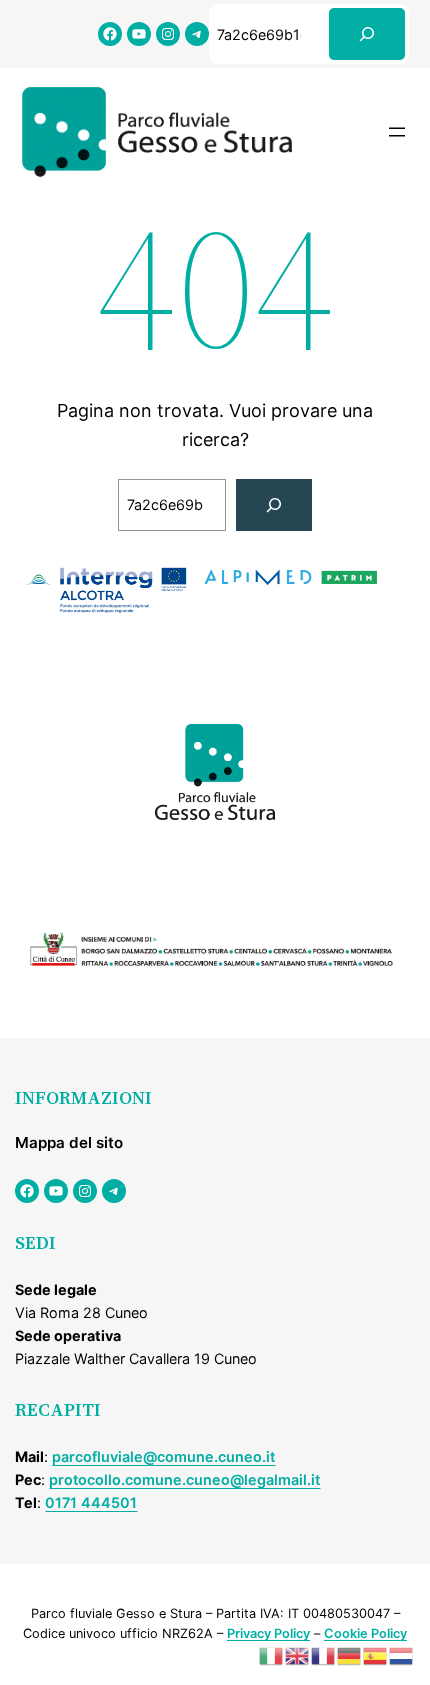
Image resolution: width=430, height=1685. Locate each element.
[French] (324, 1654)
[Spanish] (376, 1654)
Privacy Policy (268, 1633)
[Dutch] (402, 1654)
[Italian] (272, 1654)
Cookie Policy (365, 1633)
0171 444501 (91, 1502)
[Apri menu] (397, 132)
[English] (298, 1654)
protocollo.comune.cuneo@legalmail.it (184, 1479)
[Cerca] (367, 34)
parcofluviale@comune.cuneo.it (163, 1456)
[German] (350, 1654)
